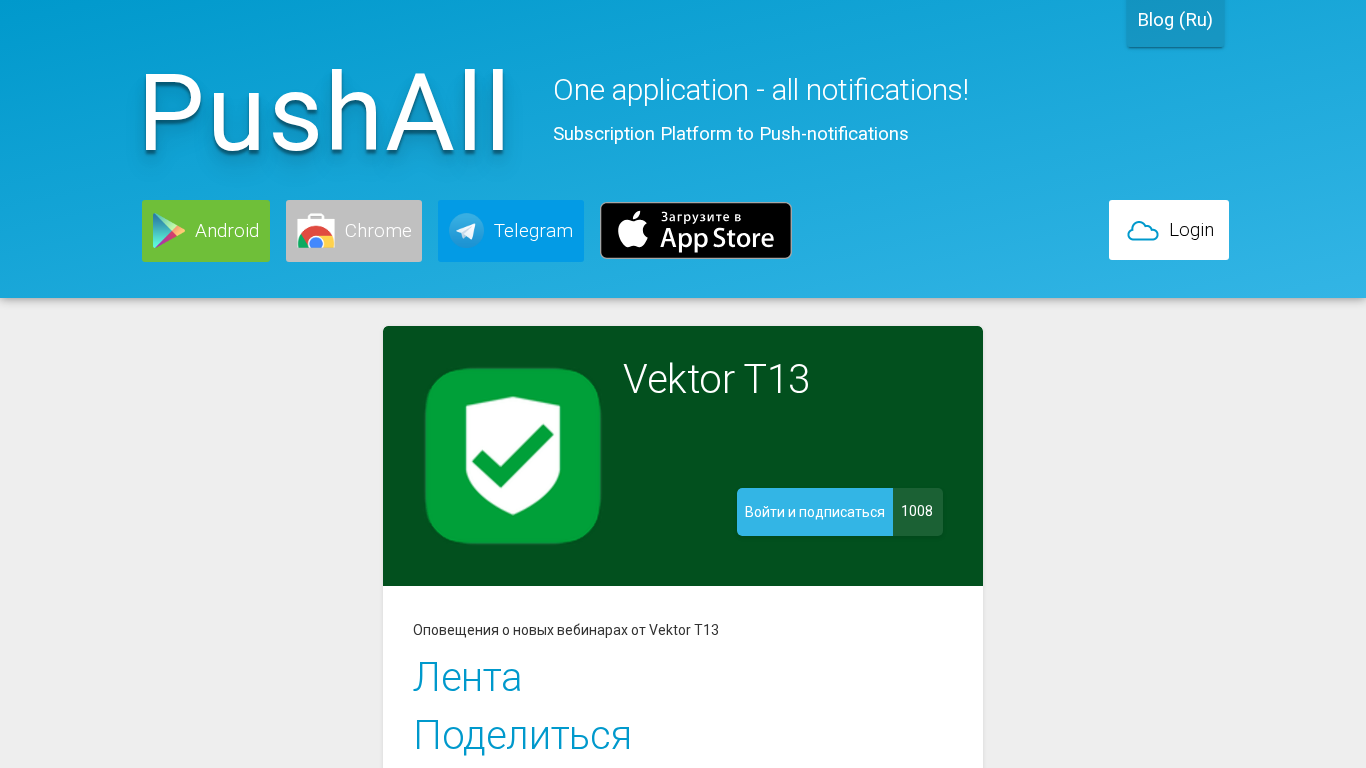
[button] (206, 231)
